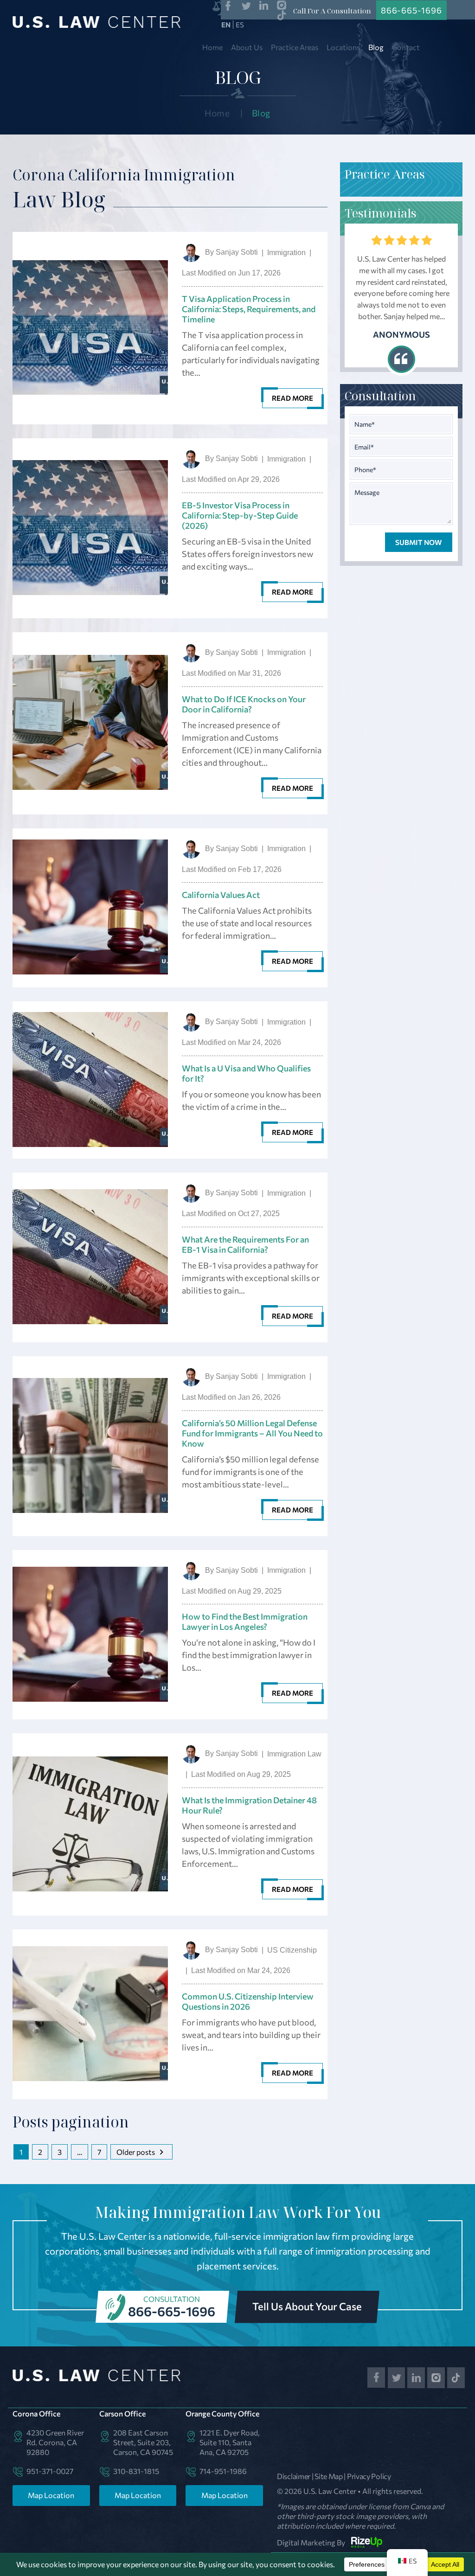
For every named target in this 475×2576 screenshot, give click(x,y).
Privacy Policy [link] (369, 2476)
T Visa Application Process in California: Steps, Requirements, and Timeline (249, 309)
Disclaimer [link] (294, 2476)
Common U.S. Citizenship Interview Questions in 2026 (248, 2001)
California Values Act (221, 895)
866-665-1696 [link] (411, 10)
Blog (376, 47)
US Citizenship (292, 1950)
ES (240, 25)
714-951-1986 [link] (223, 2471)
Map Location (51, 2495)
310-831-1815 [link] (136, 2471)
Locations (343, 47)
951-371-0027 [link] (50, 2471)
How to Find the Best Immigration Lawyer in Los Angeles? (245, 1621)
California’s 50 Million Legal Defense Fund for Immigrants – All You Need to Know (252, 1433)
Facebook (228, 6)
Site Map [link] (329, 2476)
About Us (247, 47)
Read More (292, 398)
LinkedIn (264, 6)
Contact (406, 47)
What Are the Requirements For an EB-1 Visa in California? (245, 1244)
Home (212, 47)
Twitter (246, 6)
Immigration (286, 253)
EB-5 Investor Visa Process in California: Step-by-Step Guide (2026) (240, 515)
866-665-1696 (172, 2311)
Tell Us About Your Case (307, 2306)
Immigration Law (294, 1754)
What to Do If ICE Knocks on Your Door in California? (244, 704)
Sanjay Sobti (237, 252)
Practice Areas (295, 47)
